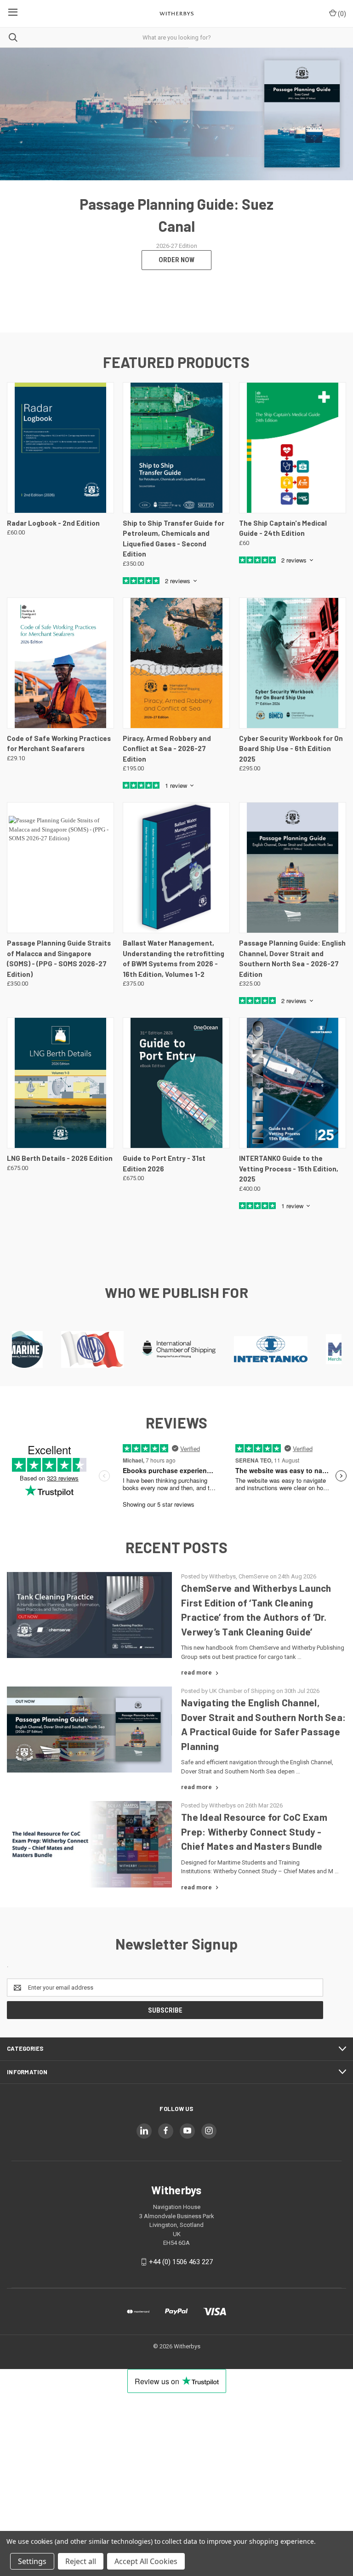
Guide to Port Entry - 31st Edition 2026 (164, 1163)
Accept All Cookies (146, 2561)
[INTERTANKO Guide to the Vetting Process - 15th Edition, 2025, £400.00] (293, 1083)
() (341, 14)
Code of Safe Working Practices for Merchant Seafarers (59, 743)
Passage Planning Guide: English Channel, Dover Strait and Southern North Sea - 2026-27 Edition (292, 958)
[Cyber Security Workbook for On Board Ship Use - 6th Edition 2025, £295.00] (293, 663)
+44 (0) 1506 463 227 (181, 2262)
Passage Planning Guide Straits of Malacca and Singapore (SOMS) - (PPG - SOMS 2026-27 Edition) (59, 958)
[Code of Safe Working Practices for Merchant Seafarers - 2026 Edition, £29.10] (60, 663)
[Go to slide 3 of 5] (338, 190)
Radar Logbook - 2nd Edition (53, 523)
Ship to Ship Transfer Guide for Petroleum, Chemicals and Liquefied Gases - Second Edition (174, 539)
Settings (32, 2561)
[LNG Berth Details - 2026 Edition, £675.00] (60, 1083)
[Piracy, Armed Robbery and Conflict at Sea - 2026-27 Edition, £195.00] (176, 663)
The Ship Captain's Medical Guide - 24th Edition (283, 528)
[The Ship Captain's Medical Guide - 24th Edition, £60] (293, 448)
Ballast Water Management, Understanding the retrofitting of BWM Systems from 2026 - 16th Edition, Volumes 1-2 (174, 958)
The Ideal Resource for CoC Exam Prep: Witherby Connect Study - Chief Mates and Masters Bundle (254, 1831)
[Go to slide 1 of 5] (15, 190)
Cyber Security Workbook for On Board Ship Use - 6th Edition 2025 (291, 749)
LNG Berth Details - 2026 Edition (60, 1158)
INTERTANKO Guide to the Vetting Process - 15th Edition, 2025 (289, 1168)
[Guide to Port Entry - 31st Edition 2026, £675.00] (176, 1083)
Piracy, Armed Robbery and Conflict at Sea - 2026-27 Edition (167, 749)
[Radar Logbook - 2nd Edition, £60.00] (60, 448)
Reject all (81, 2561)
